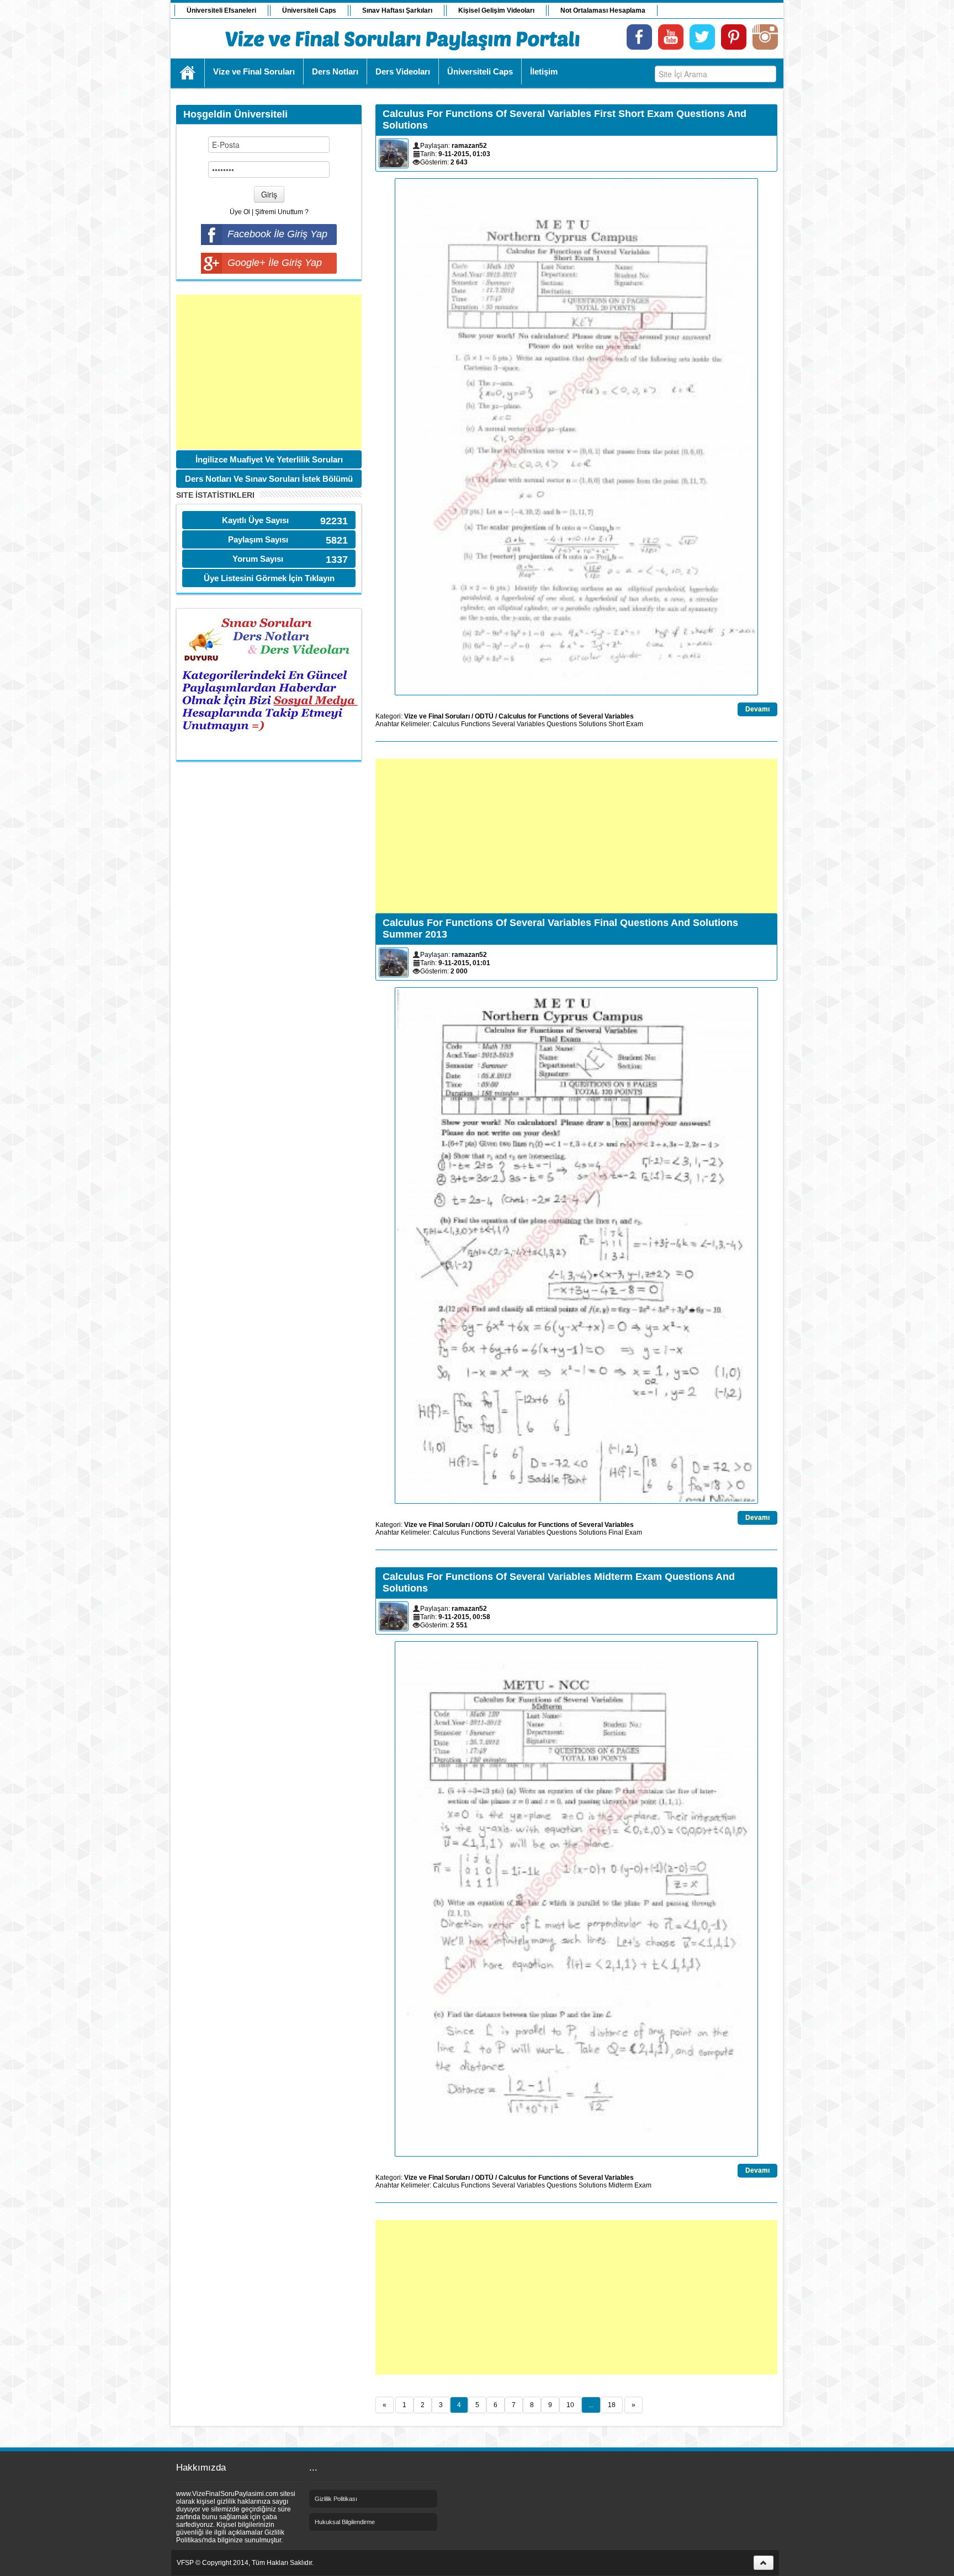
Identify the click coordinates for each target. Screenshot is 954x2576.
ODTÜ (484, 716)
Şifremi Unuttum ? (282, 212)
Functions (476, 724)
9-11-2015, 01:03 (464, 154)
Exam (635, 724)
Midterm (621, 2185)
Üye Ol (240, 212)
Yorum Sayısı (258, 559)
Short (616, 724)
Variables (531, 724)
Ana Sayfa (188, 73)
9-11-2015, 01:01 (464, 963)
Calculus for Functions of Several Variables (566, 716)
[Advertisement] (269, 372)
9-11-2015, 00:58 (464, 1617)
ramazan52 (469, 146)
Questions (562, 724)
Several (504, 724)
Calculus (446, 724)
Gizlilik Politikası (336, 2499)
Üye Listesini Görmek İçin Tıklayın (269, 578)
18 (612, 2405)
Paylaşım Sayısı (258, 539)
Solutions (593, 724)
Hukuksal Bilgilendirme (345, 2522)
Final (616, 1532)
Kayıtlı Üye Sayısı (255, 520)
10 (570, 2405)
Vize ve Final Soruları (437, 716)
